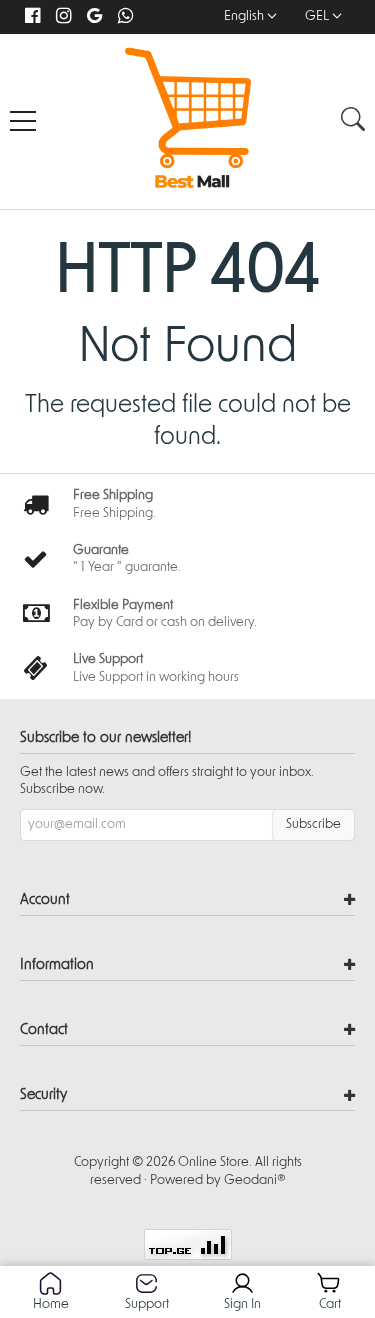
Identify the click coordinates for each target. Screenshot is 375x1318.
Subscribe (313, 824)
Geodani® (255, 1180)
